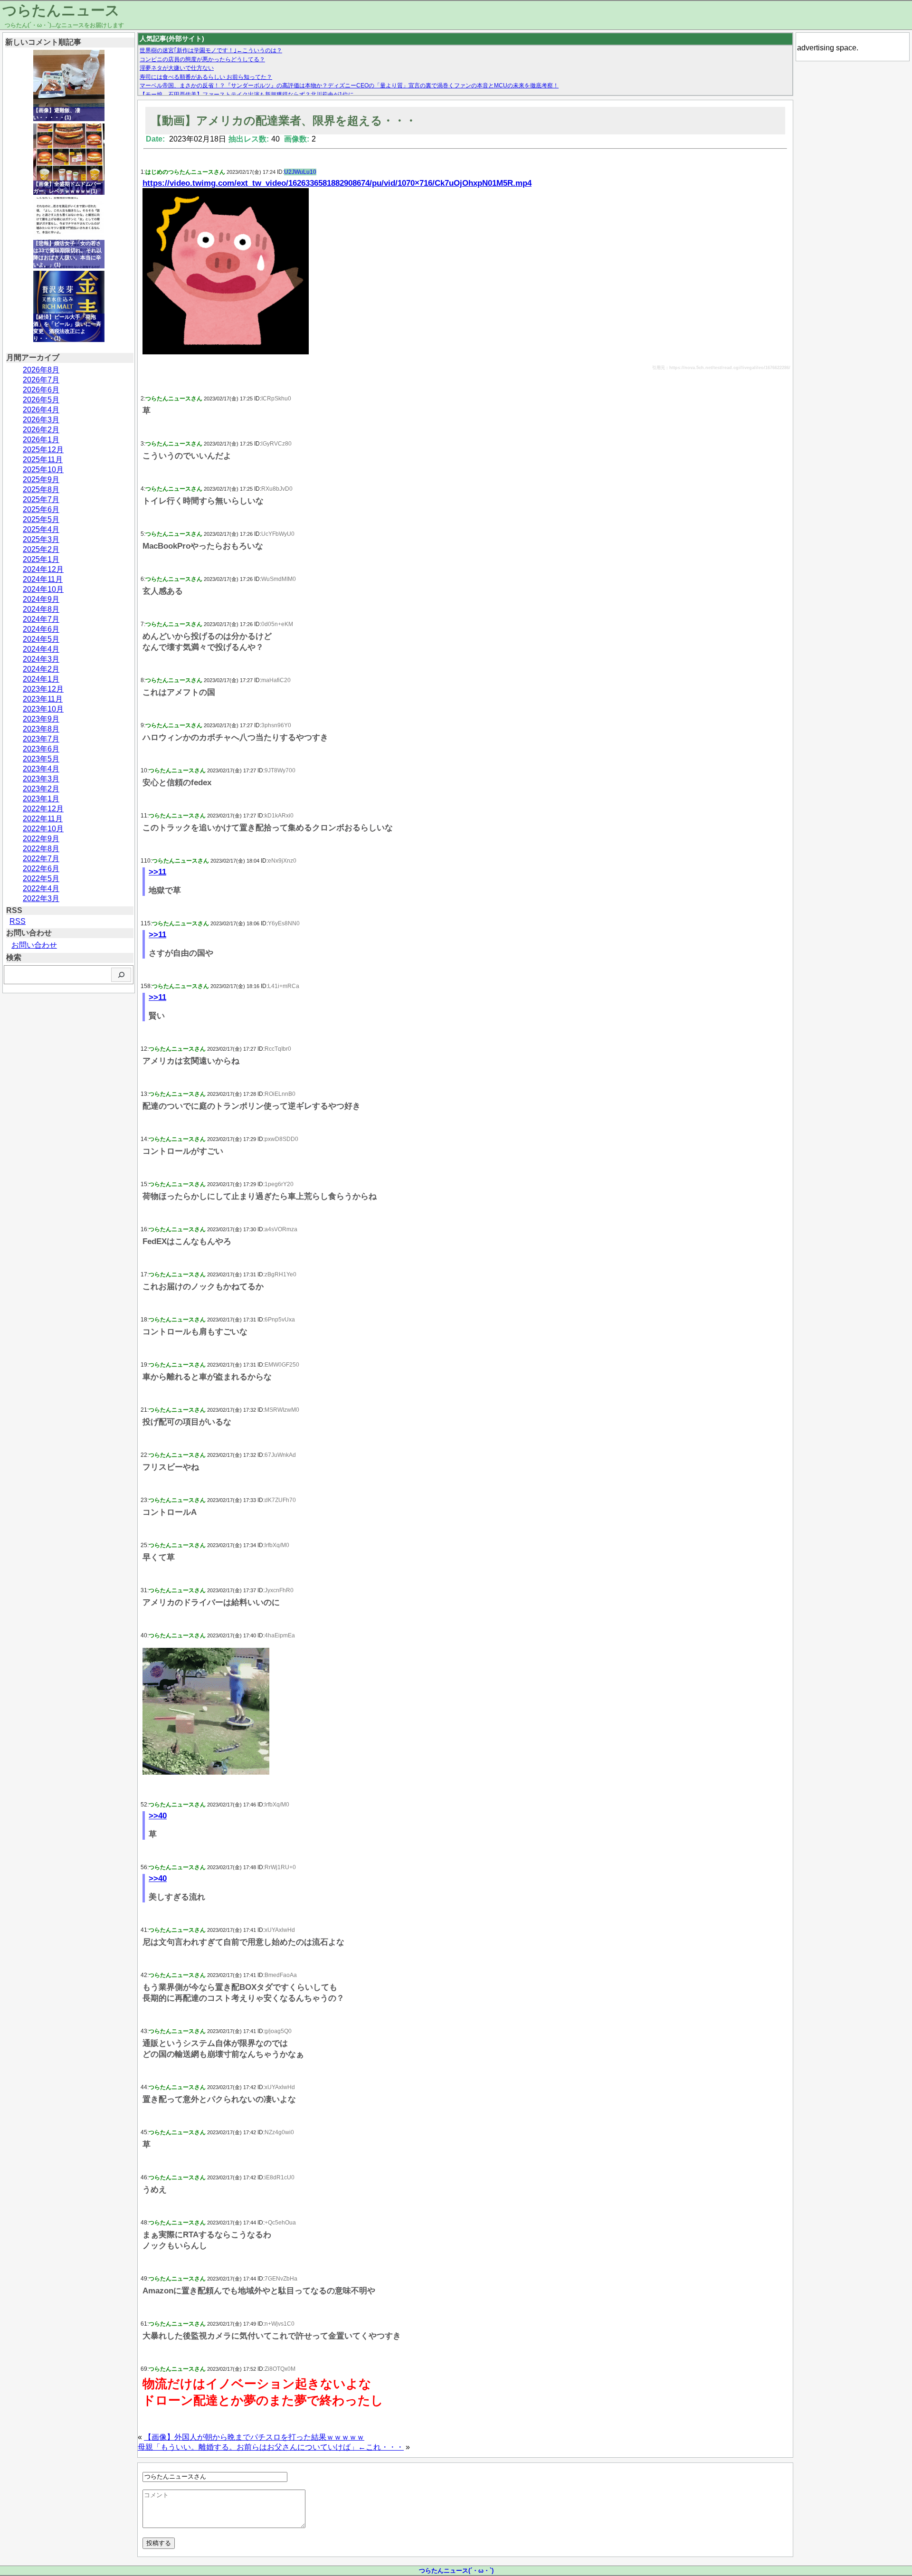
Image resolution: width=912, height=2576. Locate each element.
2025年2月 (41, 549)
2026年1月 (41, 440)
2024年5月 (41, 639)
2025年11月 (43, 460)
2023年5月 (41, 759)
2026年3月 (41, 420)
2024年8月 (41, 609)
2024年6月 (41, 629)
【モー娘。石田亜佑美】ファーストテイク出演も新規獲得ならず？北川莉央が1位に (247, 95)
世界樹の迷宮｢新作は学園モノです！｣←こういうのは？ (211, 50)
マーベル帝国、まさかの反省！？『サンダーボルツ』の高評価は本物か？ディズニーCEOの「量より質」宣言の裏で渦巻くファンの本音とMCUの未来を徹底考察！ (349, 86)
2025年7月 (41, 499)
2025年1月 (41, 559)
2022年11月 (43, 819)
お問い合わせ (34, 945)
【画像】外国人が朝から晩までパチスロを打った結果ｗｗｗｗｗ (254, 2437)
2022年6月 (41, 869)
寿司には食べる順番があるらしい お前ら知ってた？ (206, 77)
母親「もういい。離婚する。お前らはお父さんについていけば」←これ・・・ (271, 2447)
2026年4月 (41, 410)
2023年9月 (41, 719)
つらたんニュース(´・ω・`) (456, 2571)
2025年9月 (41, 480)
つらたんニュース (61, 10)
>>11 (157, 872)
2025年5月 (41, 519)
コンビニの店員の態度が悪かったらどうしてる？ (202, 59)
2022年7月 (41, 859)
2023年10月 (43, 709)
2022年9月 (41, 839)
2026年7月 (41, 380)
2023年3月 (41, 779)
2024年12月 (43, 569)
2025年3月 (41, 539)
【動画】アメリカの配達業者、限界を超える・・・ (284, 120)
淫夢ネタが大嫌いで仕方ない (177, 68)
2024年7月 (41, 619)
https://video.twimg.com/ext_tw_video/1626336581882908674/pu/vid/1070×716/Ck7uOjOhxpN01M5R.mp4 (337, 183)
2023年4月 (41, 769)
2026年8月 (41, 370)
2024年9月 (41, 599)
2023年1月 (41, 799)
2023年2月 (41, 789)
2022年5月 (41, 879)
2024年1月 (41, 679)
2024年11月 (43, 579)
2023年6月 (41, 749)
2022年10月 (43, 829)
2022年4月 (41, 889)
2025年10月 (43, 470)
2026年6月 (41, 390)
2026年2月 (41, 430)
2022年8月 (41, 849)
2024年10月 (43, 589)
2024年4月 (41, 649)
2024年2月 (41, 669)
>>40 (158, 1816)
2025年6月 (41, 509)
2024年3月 (41, 659)
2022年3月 (41, 898)
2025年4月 (41, 529)
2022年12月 (43, 809)
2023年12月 (43, 689)
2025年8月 (41, 490)
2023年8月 (41, 729)
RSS (18, 921)
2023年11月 (43, 699)
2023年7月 (41, 739)
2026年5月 (41, 400)
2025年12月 (43, 450)
